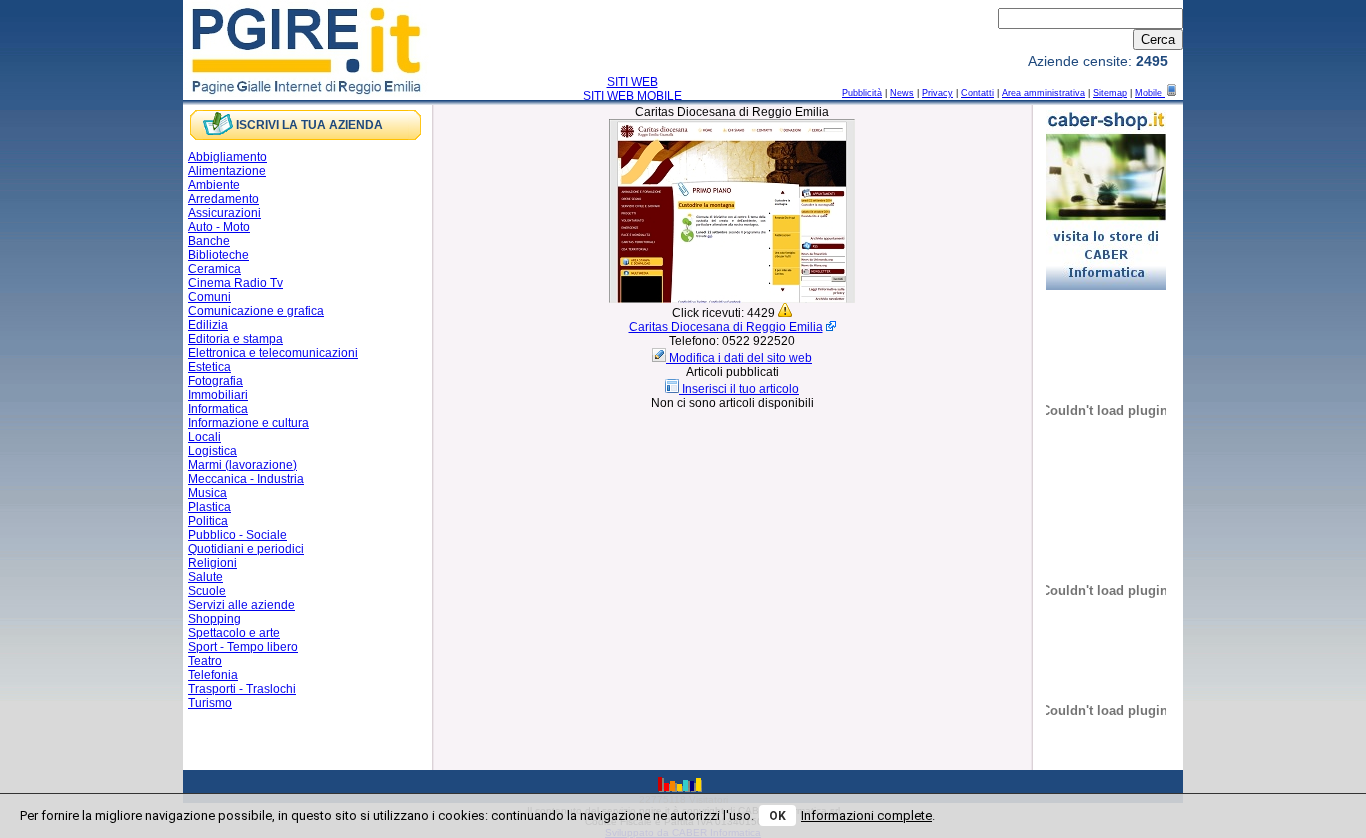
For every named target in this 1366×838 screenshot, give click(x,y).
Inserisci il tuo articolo (740, 389)
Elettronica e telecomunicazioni (273, 353)
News (902, 93)
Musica (207, 493)
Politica (208, 521)
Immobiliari (218, 395)
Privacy (937, 93)
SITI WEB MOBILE (632, 96)
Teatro (205, 661)
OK (777, 816)
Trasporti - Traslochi (242, 689)
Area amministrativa (1043, 93)
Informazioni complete (866, 815)
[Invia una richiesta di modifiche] (660, 358)
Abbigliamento (227, 157)
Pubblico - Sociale (237, 535)
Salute (205, 577)
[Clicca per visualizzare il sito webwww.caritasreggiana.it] (732, 299)
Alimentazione (227, 171)
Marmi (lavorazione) (242, 465)
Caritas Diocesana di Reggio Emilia (726, 327)
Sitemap (1110, 93)
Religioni (212, 563)
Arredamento (223, 199)
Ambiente (214, 185)
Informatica (218, 409)
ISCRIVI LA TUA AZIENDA (309, 125)
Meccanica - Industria (246, 479)
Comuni (209, 297)
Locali (204, 437)
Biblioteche (218, 255)
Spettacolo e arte (234, 633)
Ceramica (214, 269)
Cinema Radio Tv (235, 283)
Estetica (209, 367)
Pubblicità (862, 93)
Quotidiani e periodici (246, 549)
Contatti (977, 93)
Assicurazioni (224, 213)
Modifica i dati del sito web (740, 358)
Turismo (210, 703)
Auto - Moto (219, 227)
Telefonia (213, 675)
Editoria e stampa (235, 339)
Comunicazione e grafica (256, 311)
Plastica (209, 507)
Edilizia (208, 325)
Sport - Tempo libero (243, 647)
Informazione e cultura (248, 423)
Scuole (207, 591)
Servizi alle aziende (241, 605)
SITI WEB (632, 82)
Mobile (1150, 93)
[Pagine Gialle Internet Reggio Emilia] (307, 93)
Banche (209, 241)
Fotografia (215, 381)
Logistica (212, 451)
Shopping (214, 619)
